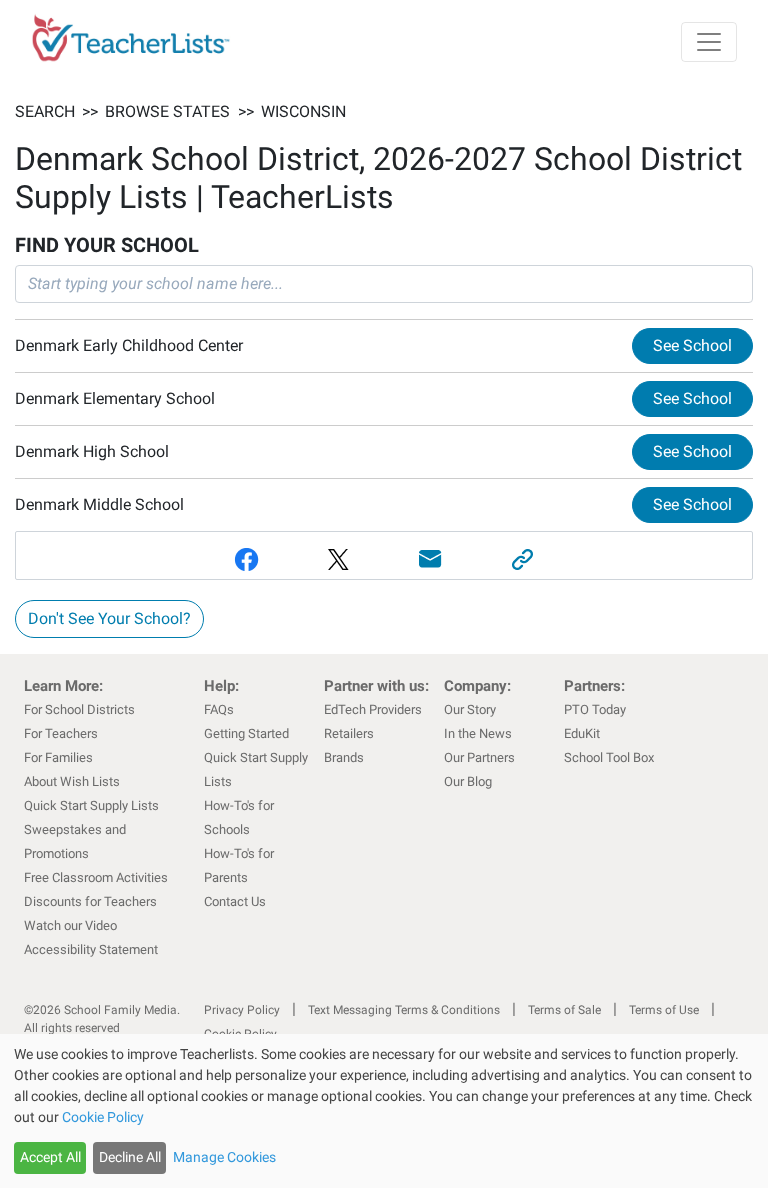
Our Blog (468, 781)
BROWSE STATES (167, 111)
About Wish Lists (72, 781)
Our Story (470, 709)
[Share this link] (522, 559)
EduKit (582, 733)
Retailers (349, 733)
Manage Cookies (224, 1157)
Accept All (50, 1157)
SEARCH (45, 111)
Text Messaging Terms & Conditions (404, 1010)
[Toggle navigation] (709, 42)
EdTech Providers (373, 709)
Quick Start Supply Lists (91, 805)
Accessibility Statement (91, 949)
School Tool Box (609, 757)
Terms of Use (664, 1010)
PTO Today (595, 709)
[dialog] (384, 1111)
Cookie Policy (103, 1117)
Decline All (130, 1157)
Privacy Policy (242, 1010)
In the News (478, 733)
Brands (344, 757)
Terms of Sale (564, 1010)
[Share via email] (430, 559)
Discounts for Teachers (90, 901)
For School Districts (79, 709)
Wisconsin (303, 111)
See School (692, 345)
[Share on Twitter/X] (338, 559)
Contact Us (235, 901)
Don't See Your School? (109, 618)
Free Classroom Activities (96, 877)
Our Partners (479, 757)
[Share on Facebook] (246, 559)
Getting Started (246, 733)
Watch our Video (70, 925)
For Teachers (61, 733)
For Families (58, 757)
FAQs (219, 709)
